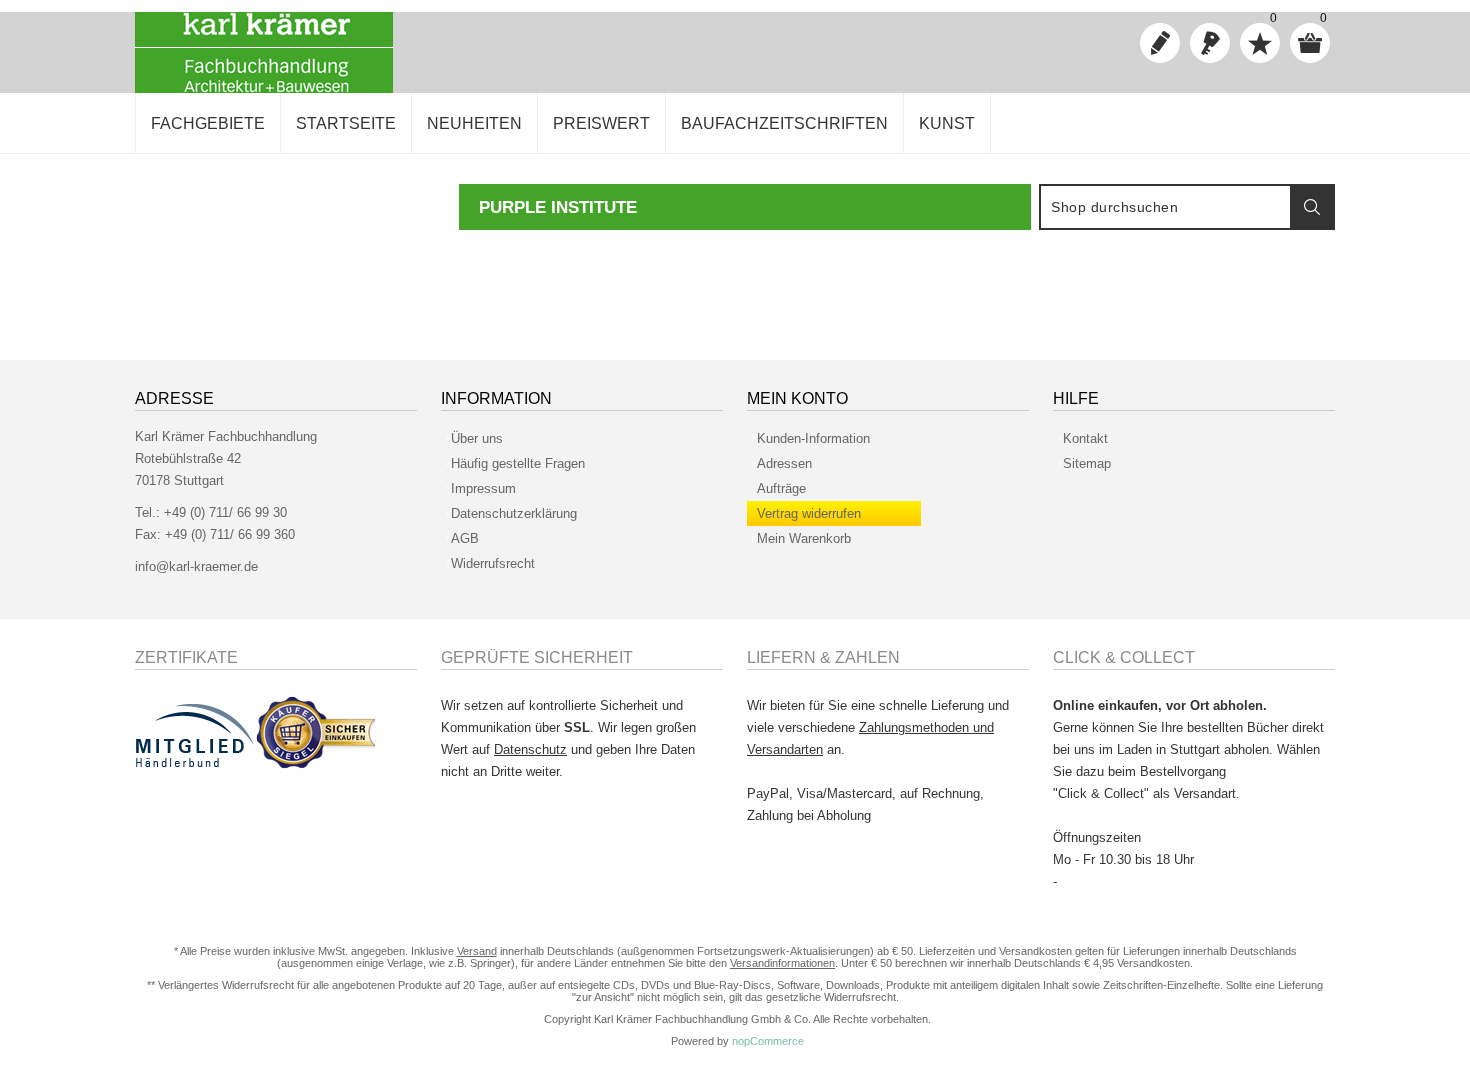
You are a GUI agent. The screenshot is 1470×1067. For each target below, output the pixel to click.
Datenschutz (530, 749)
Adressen (784, 463)
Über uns (477, 438)
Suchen (1312, 207)
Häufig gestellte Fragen (518, 463)
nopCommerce (768, 1041)
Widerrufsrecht (493, 563)
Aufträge (781, 488)
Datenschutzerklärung (514, 513)
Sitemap (1087, 463)
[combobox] (1166, 207)
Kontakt (1085, 438)
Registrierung (1160, 43)
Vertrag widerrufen (809, 513)
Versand (477, 951)
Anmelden (1210, 43)
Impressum (483, 488)
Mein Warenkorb (804, 538)
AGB (465, 538)
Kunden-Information (813, 438)
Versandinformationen (782, 963)
